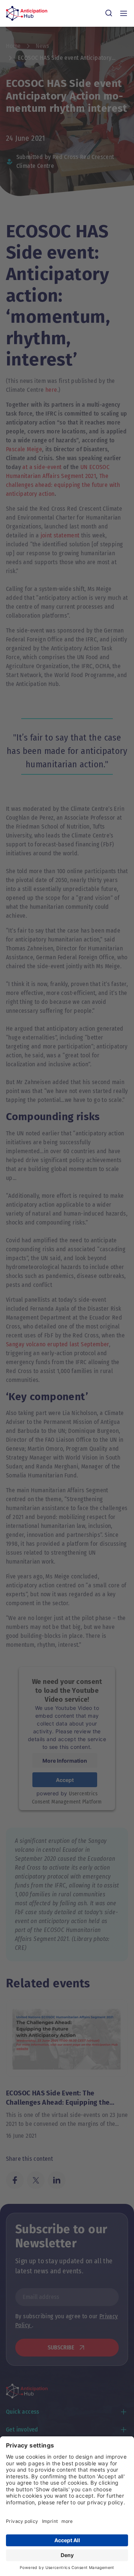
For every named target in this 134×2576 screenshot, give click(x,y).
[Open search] (109, 13)
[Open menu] (124, 13)
